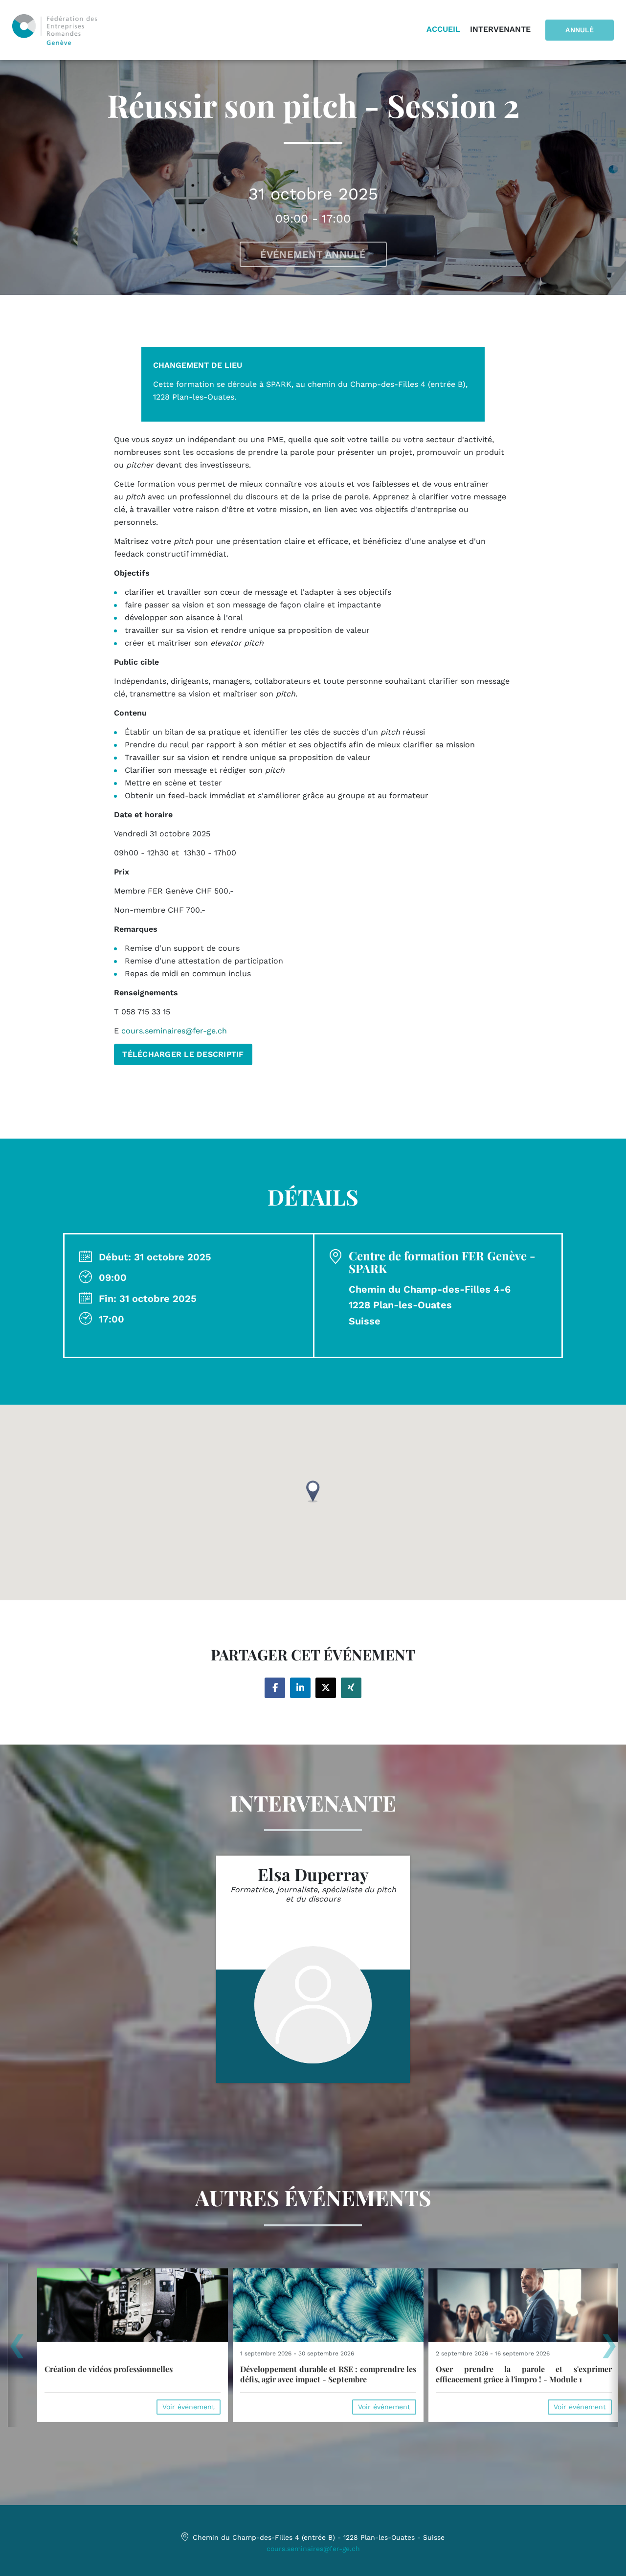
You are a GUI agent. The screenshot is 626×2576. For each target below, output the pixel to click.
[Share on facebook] (275, 1688)
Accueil (443, 29)
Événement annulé (313, 254)
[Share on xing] (351, 1688)
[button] (313, 1491)
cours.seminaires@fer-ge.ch (313, 2549)
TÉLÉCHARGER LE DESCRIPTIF (183, 1054)
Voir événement (189, 2407)
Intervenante (500, 29)
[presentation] (17, 2349)
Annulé (580, 30)
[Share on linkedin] (300, 1688)
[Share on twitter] (326, 1688)
